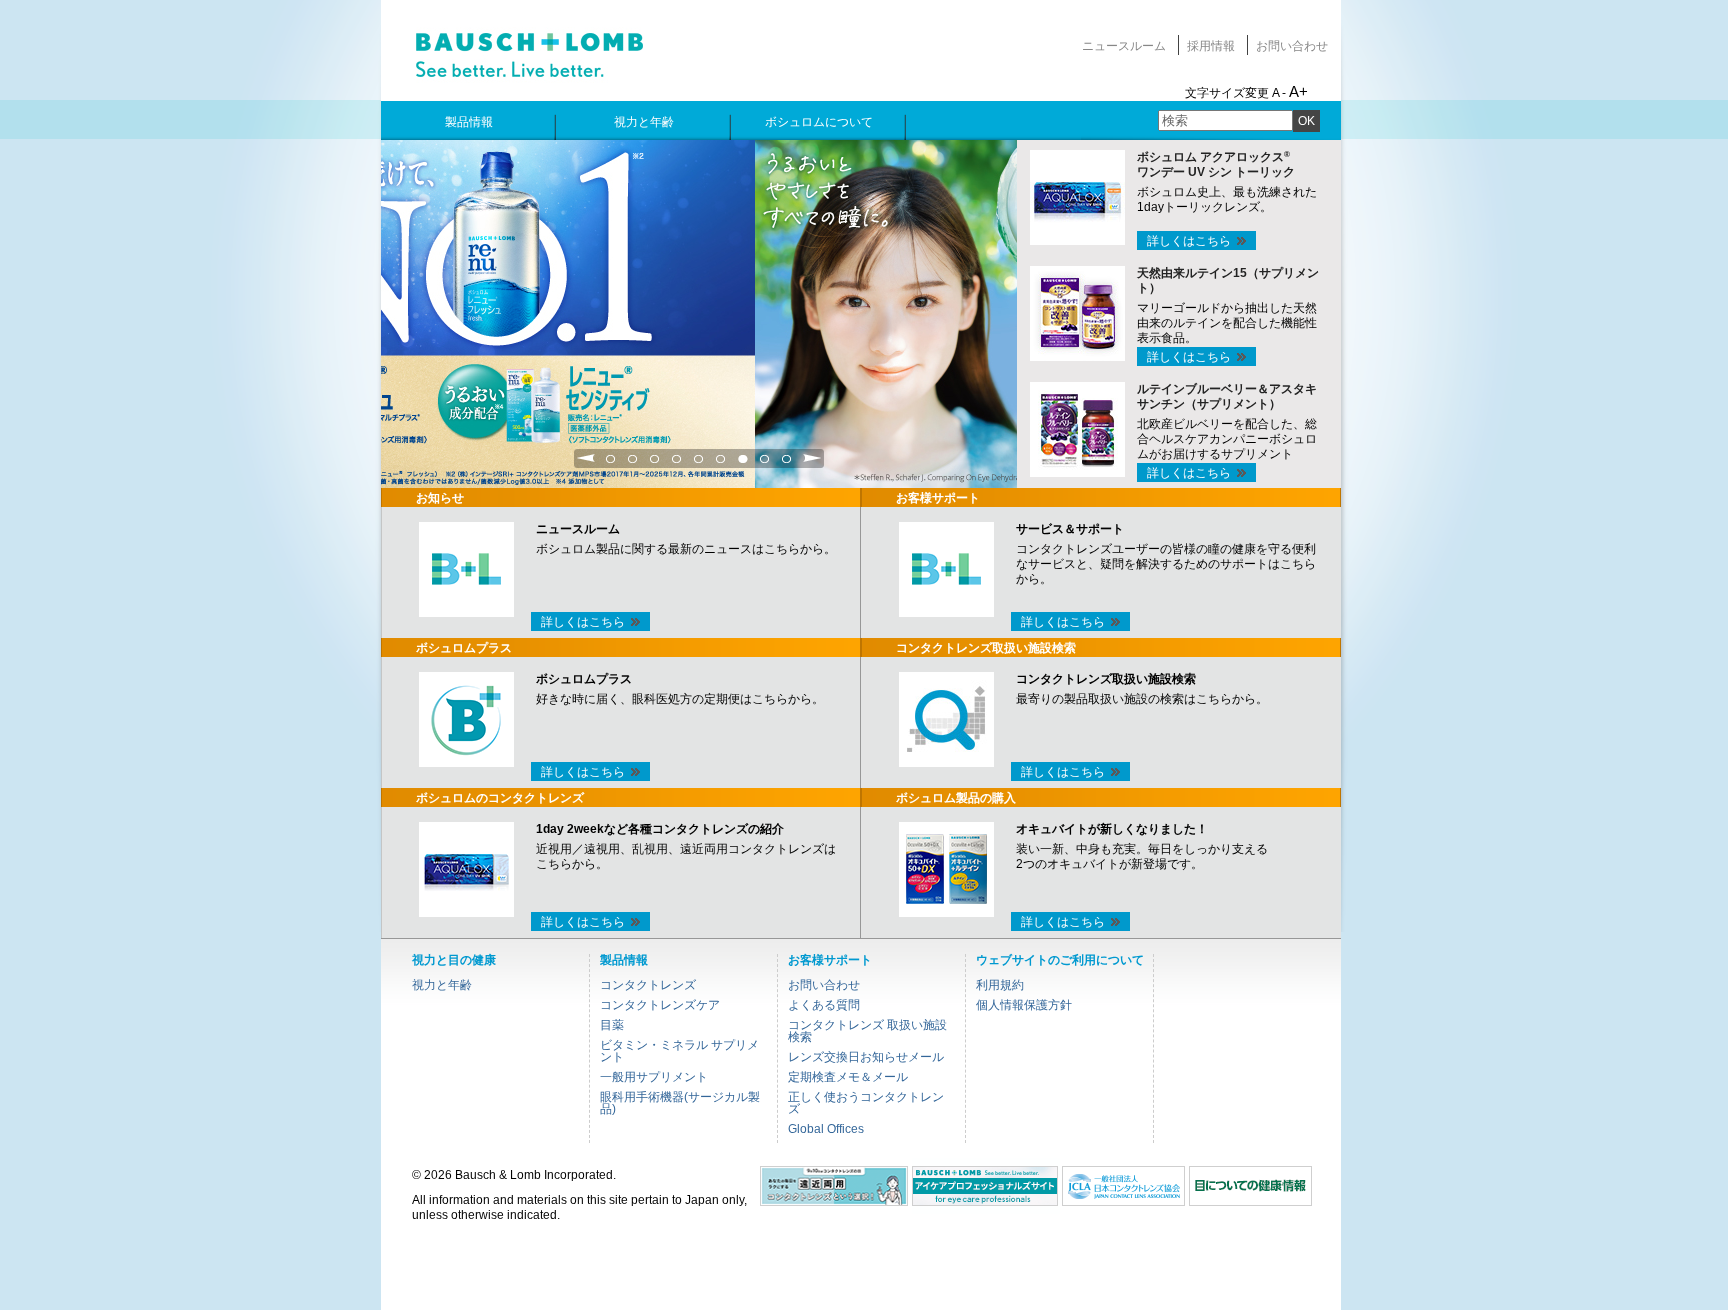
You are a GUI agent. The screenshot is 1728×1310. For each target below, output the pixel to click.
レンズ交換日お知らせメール (866, 1057)
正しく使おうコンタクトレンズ (866, 1103)
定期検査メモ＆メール (848, 1077)
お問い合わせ (1292, 46)
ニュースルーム (1124, 46)
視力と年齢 (442, 985)
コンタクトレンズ (648, 985)
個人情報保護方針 (1024, 1005)
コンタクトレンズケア (660, 1005)
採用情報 (1211, 46)
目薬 (612, 1025)
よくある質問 (824, 1005)
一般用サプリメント (654, 1077)
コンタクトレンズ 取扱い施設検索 (867, 1031)
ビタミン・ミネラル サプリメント (679, 1051)
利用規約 (1000, 985)
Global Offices (826, 1129)
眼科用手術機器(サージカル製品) (680, 1103)
